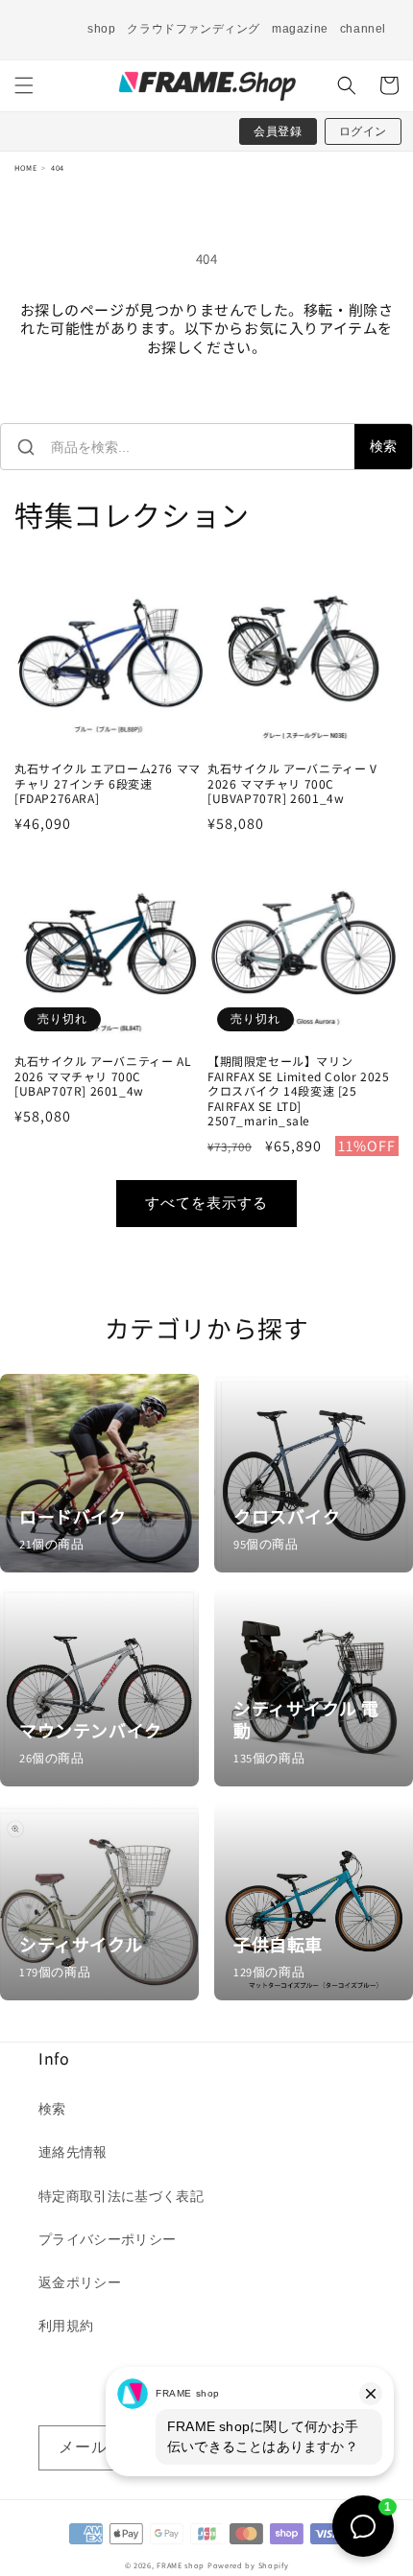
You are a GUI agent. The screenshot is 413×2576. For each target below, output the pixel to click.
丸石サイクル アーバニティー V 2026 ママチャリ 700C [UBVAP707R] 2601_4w (292, 783)
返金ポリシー (80, 2282)
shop (101, 29)
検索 (383, 446)
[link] (99, 1473)
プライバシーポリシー (108, 2239)
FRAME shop (181, 2565)
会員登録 (278, 131)
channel (363, 29)
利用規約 (66, 2326)
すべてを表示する (206, 1203)
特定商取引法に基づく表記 (121, 2196)
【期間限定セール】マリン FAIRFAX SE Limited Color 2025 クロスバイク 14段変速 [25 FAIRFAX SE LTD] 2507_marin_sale (298, 1091)
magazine (300, 29)
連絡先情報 (73, 2152)
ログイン (363, 131)
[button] (24, 85)
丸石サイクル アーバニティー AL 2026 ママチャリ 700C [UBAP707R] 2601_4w (103, 1076)
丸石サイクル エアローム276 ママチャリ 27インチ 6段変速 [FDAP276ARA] (108, 783)
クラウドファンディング (194, 29)
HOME (25, 167)
